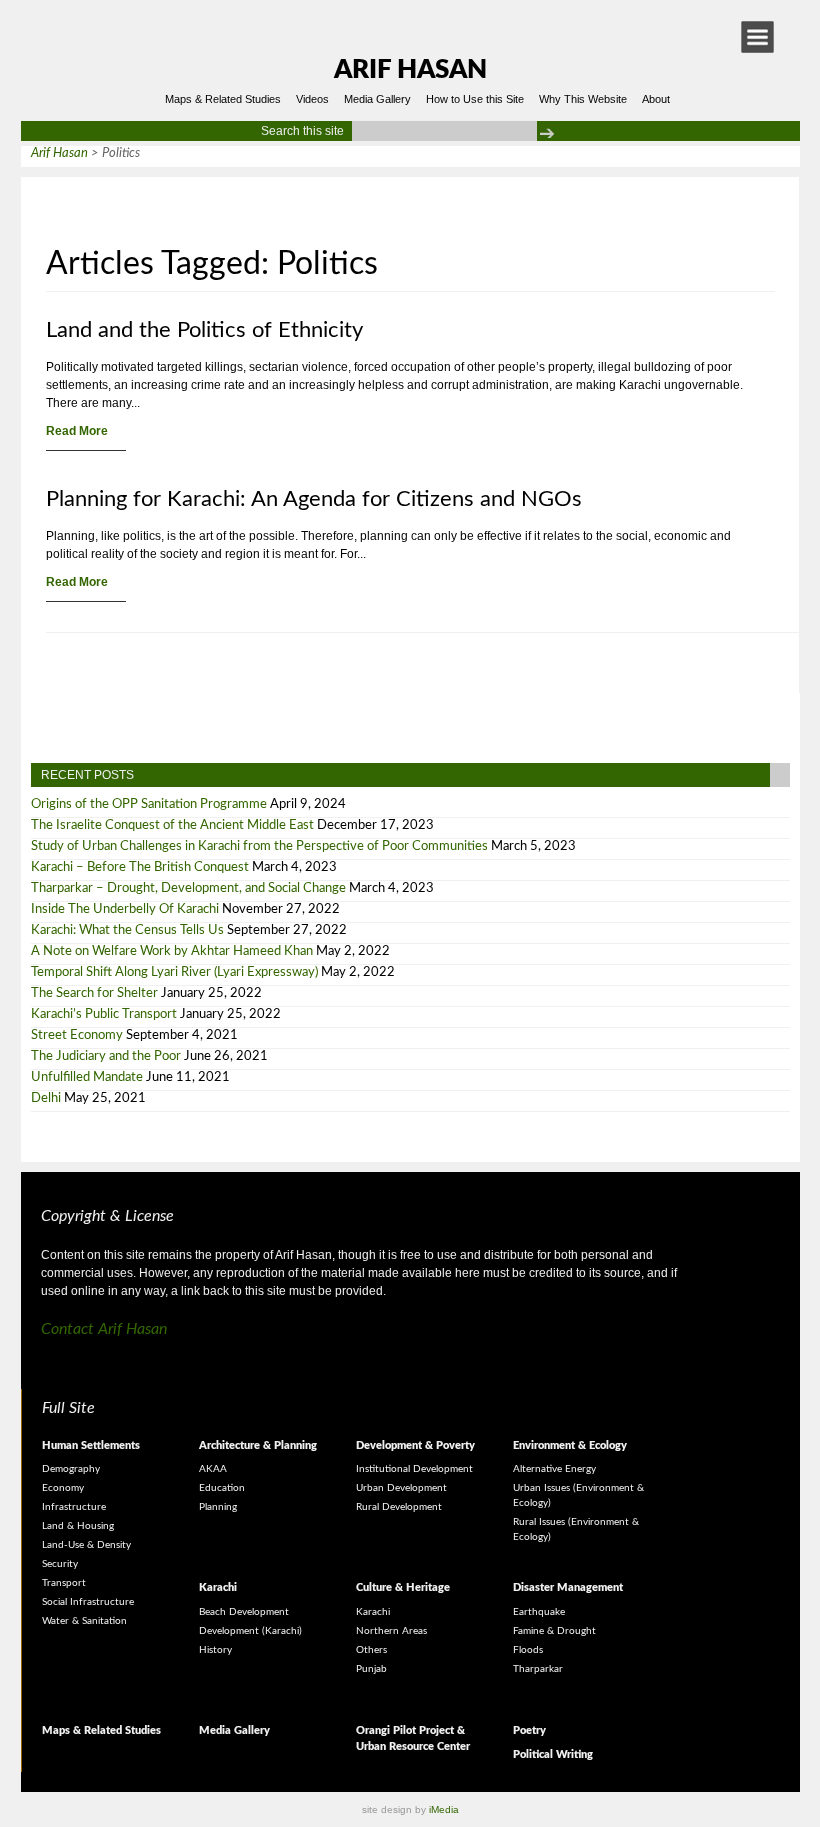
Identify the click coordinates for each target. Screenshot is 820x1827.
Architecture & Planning (258, 1445)
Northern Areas (391, 1631)
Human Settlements (91, 1445)
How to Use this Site (475, 99)
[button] (757, 37)
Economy (63, 1488)
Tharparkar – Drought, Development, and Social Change (188, 888)
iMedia (444, 1809)
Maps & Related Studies (223, 99)
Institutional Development (414, 1469)
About (656, 99)
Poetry (529, 1730)
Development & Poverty (415, 1445)
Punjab (371, 1669)
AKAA (213, 1469)
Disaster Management (568, 1587)
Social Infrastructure (88, 1602)
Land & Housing (78, 1526)
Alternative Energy (554, 1469)
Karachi (218, 1587)
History (215, 1650)
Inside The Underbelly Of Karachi (125, 909)
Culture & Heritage (403, 1587)
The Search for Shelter (94, 993)
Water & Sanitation (84, 1621)
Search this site (302, 131)
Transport (64, 1583)
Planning (218, 1507)
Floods (528, 1650)
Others (371, 1650)
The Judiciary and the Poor (106, 1056)
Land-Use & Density (86, 1545)
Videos (312, 99)
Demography (71, 1469)
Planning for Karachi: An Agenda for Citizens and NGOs (314, 499)
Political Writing (553, 1754)
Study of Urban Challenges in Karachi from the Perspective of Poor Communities (259, 846)
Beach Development (244, 1612)
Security (60, 1564)
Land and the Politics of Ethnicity (204, 330)
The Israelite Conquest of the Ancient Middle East (172, 825)
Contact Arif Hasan (104, 1329)
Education (222, 1488)
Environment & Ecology (570, 1445)
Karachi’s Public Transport (104, 1014)
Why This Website (583, 99)
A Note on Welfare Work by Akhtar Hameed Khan (172, 951)
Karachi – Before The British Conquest (140, 867)
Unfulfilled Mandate (87, 1077)
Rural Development (399, 1507)
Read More (77, 431)
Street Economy (77, 1035)
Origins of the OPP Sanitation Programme (149, 804)
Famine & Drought (554, 1631)
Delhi (46, 1098)
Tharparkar (538, 1669)
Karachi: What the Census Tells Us (127, 930)
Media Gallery (377, 99)
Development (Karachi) (250, 1631)
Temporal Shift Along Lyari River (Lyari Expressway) (174, 972)
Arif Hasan (410, 70)
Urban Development (401, 1488)
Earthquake (539, 1612)
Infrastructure (74, 1507)
